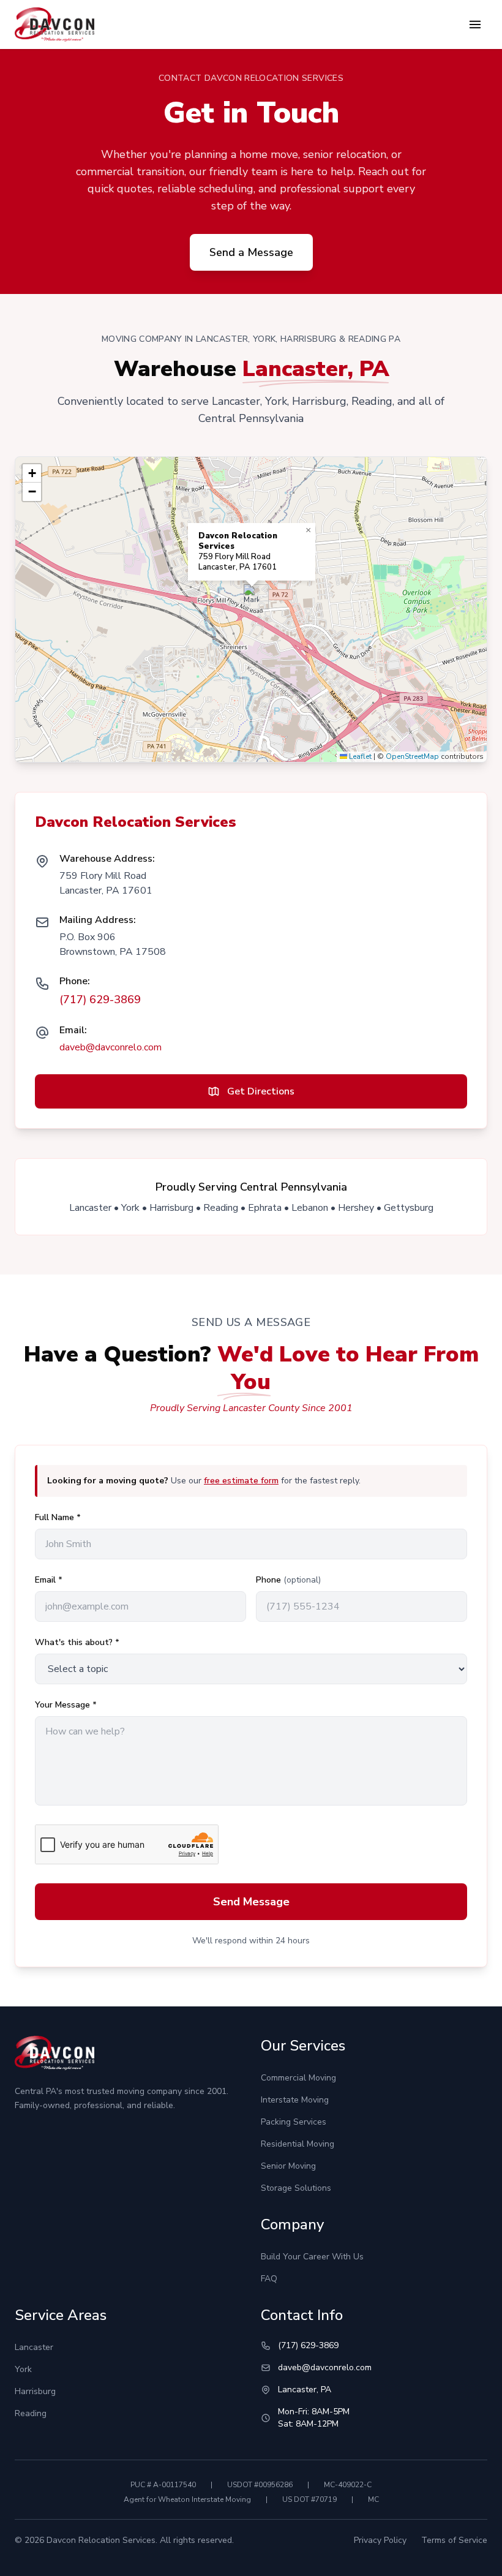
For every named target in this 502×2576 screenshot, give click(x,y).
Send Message (251, 1902)
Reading (31, 2413)
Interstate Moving (295, 2100)
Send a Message (251, 252)
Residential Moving (298, 2144)
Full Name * (58, 1517)
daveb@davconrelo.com (111, 1047)
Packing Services (294, 2122)
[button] (251, 597)
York (23, 2369)
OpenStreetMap (412, 756)
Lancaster (34, 2347)
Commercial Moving (298, 2078)
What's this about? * (77, 1642)
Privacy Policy (380, 2540)
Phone (288, 1580)
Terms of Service (454, 2540)
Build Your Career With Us (312, 2257)
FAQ (269, 2279)
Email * (49, 1580)
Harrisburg (35, 2391)
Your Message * (66, 1705)
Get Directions (261, 1091)
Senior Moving (288, 2166)
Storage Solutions (296, 2188)
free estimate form (241, 1481)
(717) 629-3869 (100, 1000)
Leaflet (359, 756)
